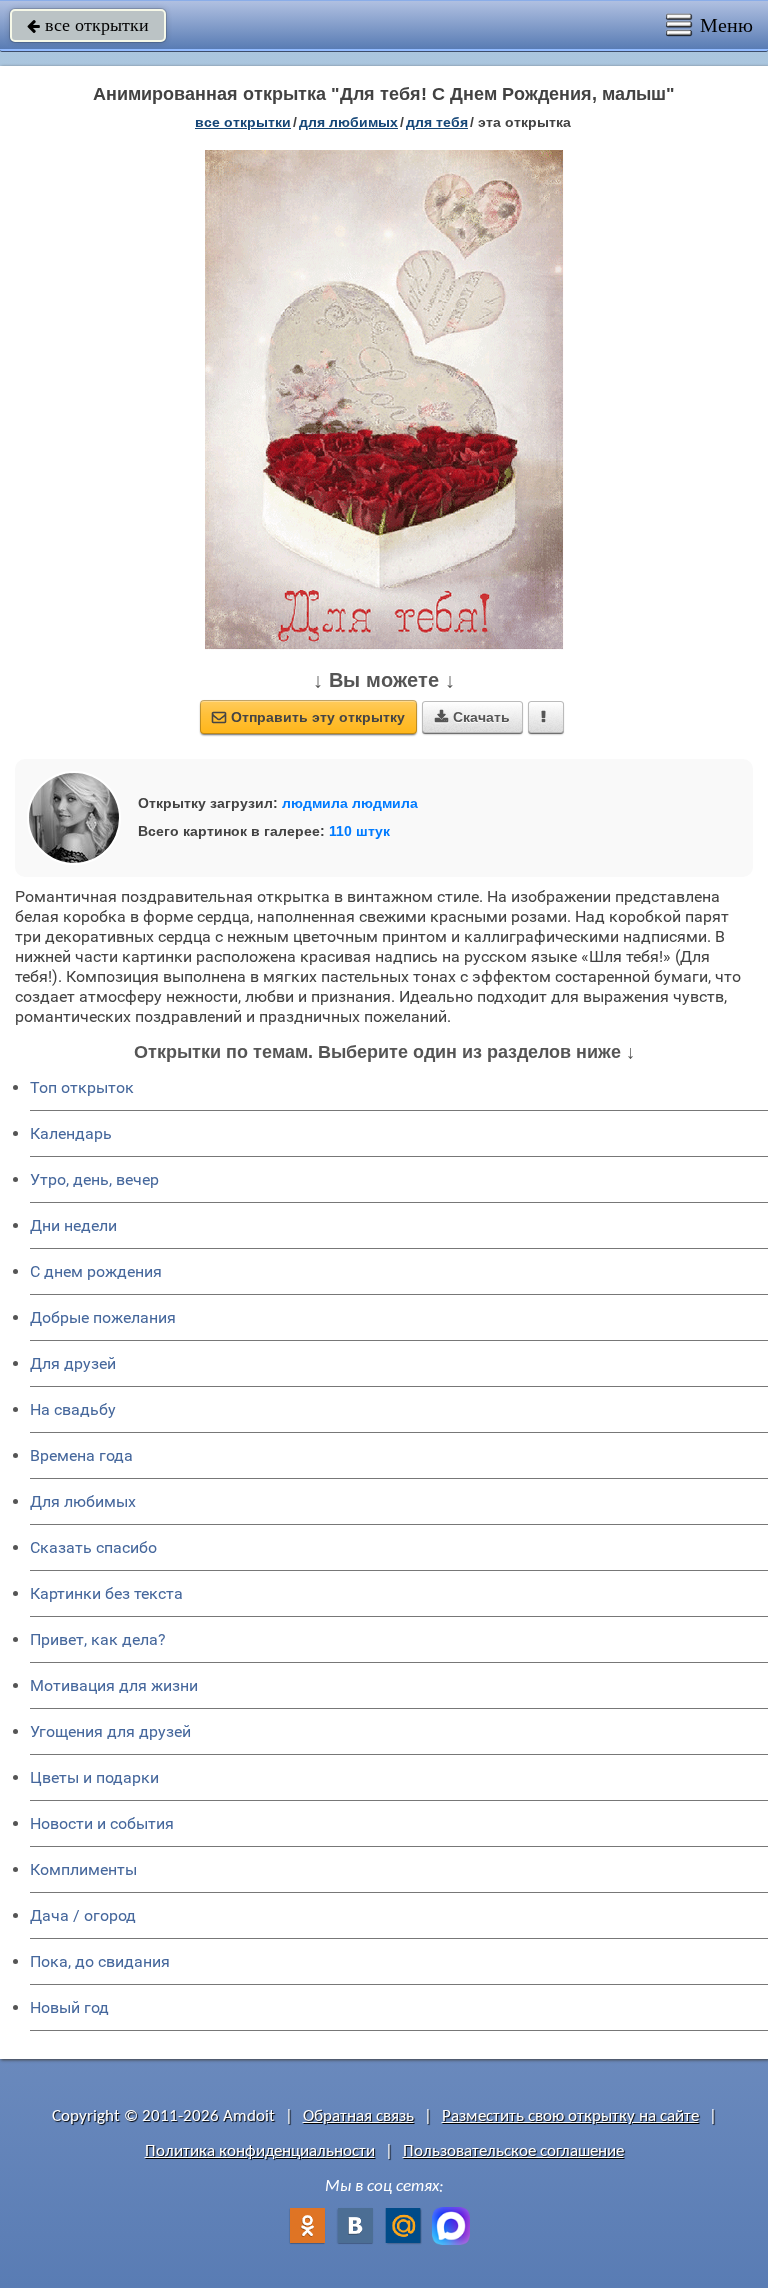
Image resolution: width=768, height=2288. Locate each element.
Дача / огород (83, 1915)
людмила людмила (350, 803)
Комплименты (83, 1869)
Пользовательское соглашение (513, 2151)
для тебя (437, 122)
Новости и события (102, 1823)
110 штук (359, 831)
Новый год (69, 2007)
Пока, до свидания (100, 1961)
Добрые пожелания (103, 1317)
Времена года (81, 1455)
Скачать (472, 717)
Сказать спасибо (93, 1547)
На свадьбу (73, 1409)
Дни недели (73, 1225)
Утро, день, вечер (94, 1179)
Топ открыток (82, 1087)
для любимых (348, 122)
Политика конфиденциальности (260, 2151)
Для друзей (73, 1363)
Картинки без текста (106, 1593)
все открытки (88, 25)
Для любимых (83, 1501)
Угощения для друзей (110, 1731)
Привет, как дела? (98, 1639)
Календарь (71, 1133)
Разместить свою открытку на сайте (570, 2116)
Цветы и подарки (94, 1777)
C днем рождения (96, 1271)
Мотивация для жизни (114, 1685)
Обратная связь (358, 2116)
